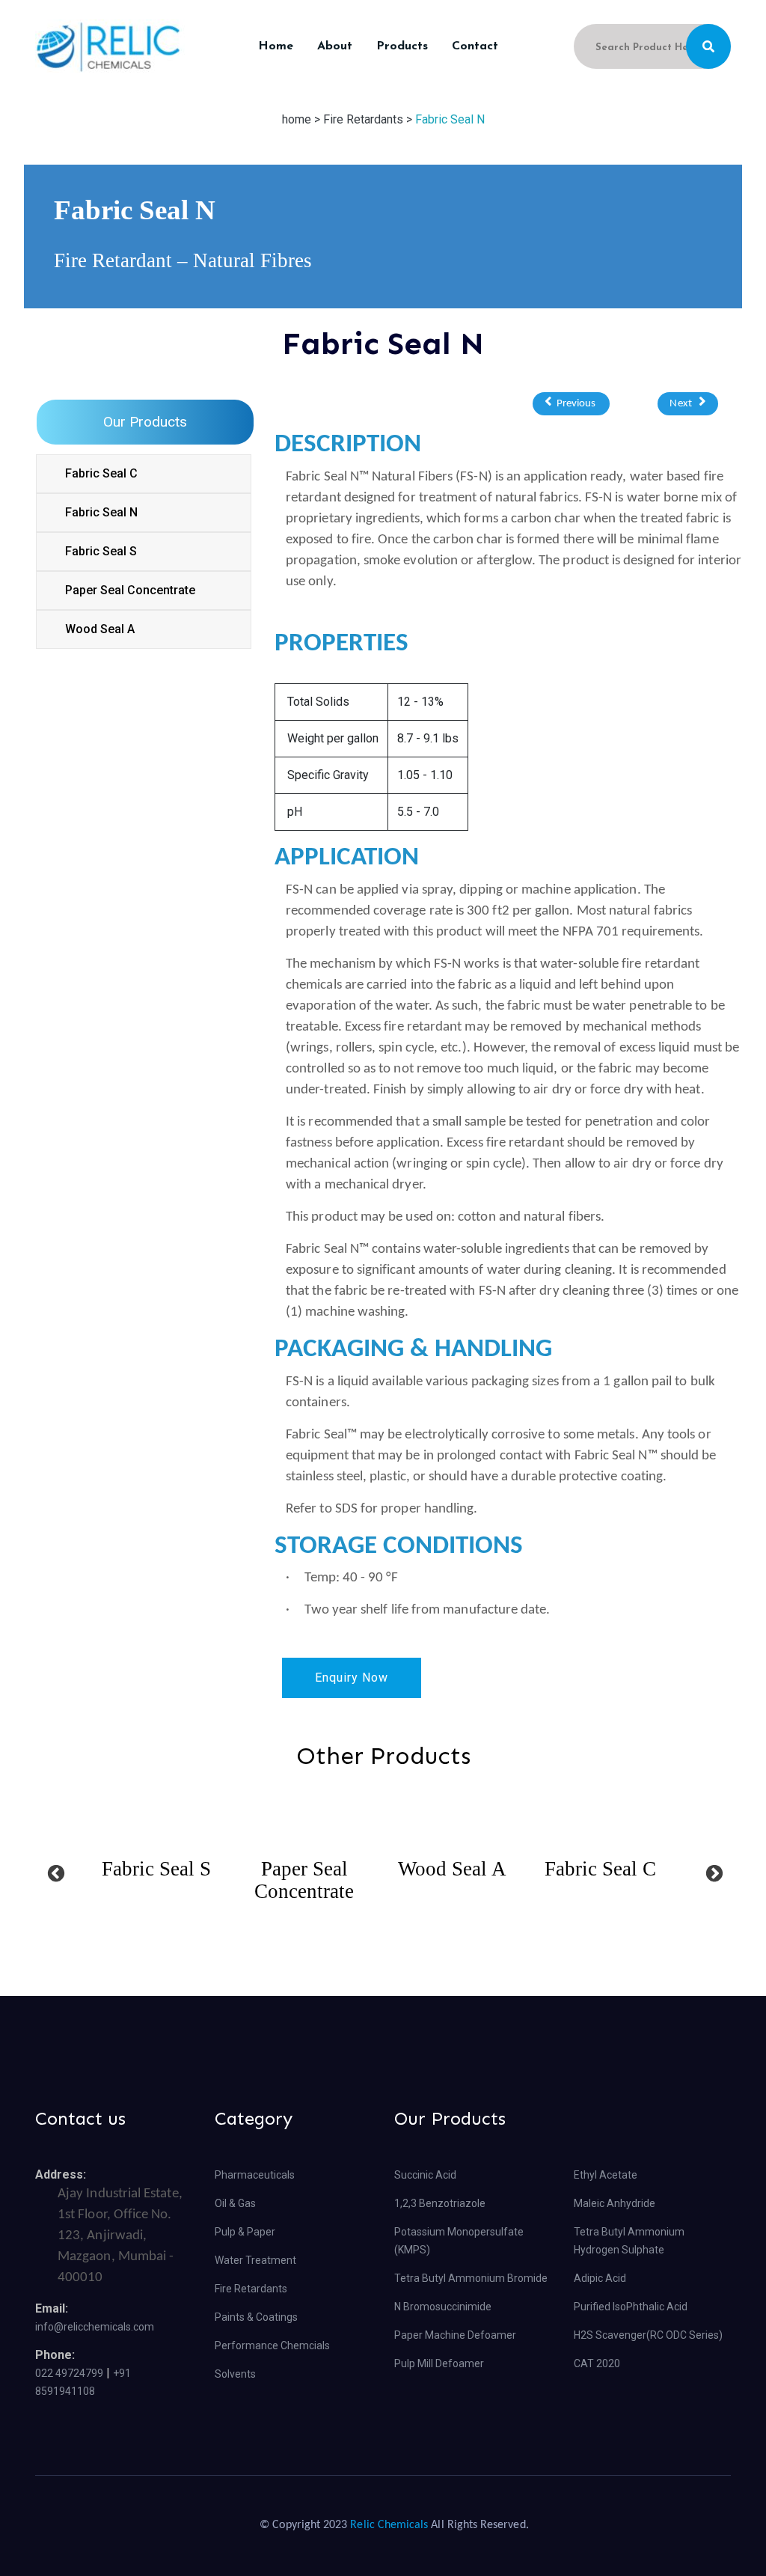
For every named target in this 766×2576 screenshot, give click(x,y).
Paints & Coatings (256, 2317)
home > (303, 119)
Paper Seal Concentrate (130, 590)
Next (684, 404)
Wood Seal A (100, 629)
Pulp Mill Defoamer (439, 2363)
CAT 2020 (597, 2363)
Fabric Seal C (101, 473)
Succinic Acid (425, 2175)
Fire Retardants (251, 2289)
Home (276, 46)
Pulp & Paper (245, 2232)
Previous (575, 404)
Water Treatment (255, 2260)
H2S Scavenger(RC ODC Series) (648, 2335)
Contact (475, 46)
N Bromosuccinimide (443, 2307)
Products (402, 46)
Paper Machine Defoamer (455, 2335)
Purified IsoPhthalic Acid (631, 2307)
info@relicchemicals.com (95, 2327)
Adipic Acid (600, 2278)
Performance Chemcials (272, 2345)
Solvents (235, 2374)
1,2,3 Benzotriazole (440, 2203)
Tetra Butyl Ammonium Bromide (471, 2278)
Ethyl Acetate (606, 2175)
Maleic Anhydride (615, 2203)
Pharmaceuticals (255, 2175)
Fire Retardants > (368, 119)
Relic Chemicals (389, 2525)
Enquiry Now (352, 1678)
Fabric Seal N (450, 119)
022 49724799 (69, 2373)
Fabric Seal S (101, 551)
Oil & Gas (235, 2203)
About (335, 46)
